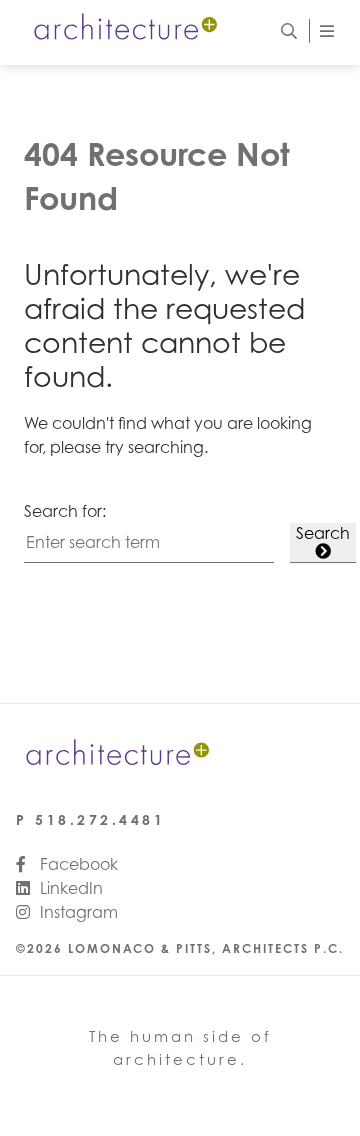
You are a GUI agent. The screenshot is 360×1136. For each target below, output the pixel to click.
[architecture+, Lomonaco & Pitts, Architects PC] (124, 30)
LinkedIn (69, 888)
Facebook (77, 864)
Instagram (77, 912)
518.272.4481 (100, 819)
